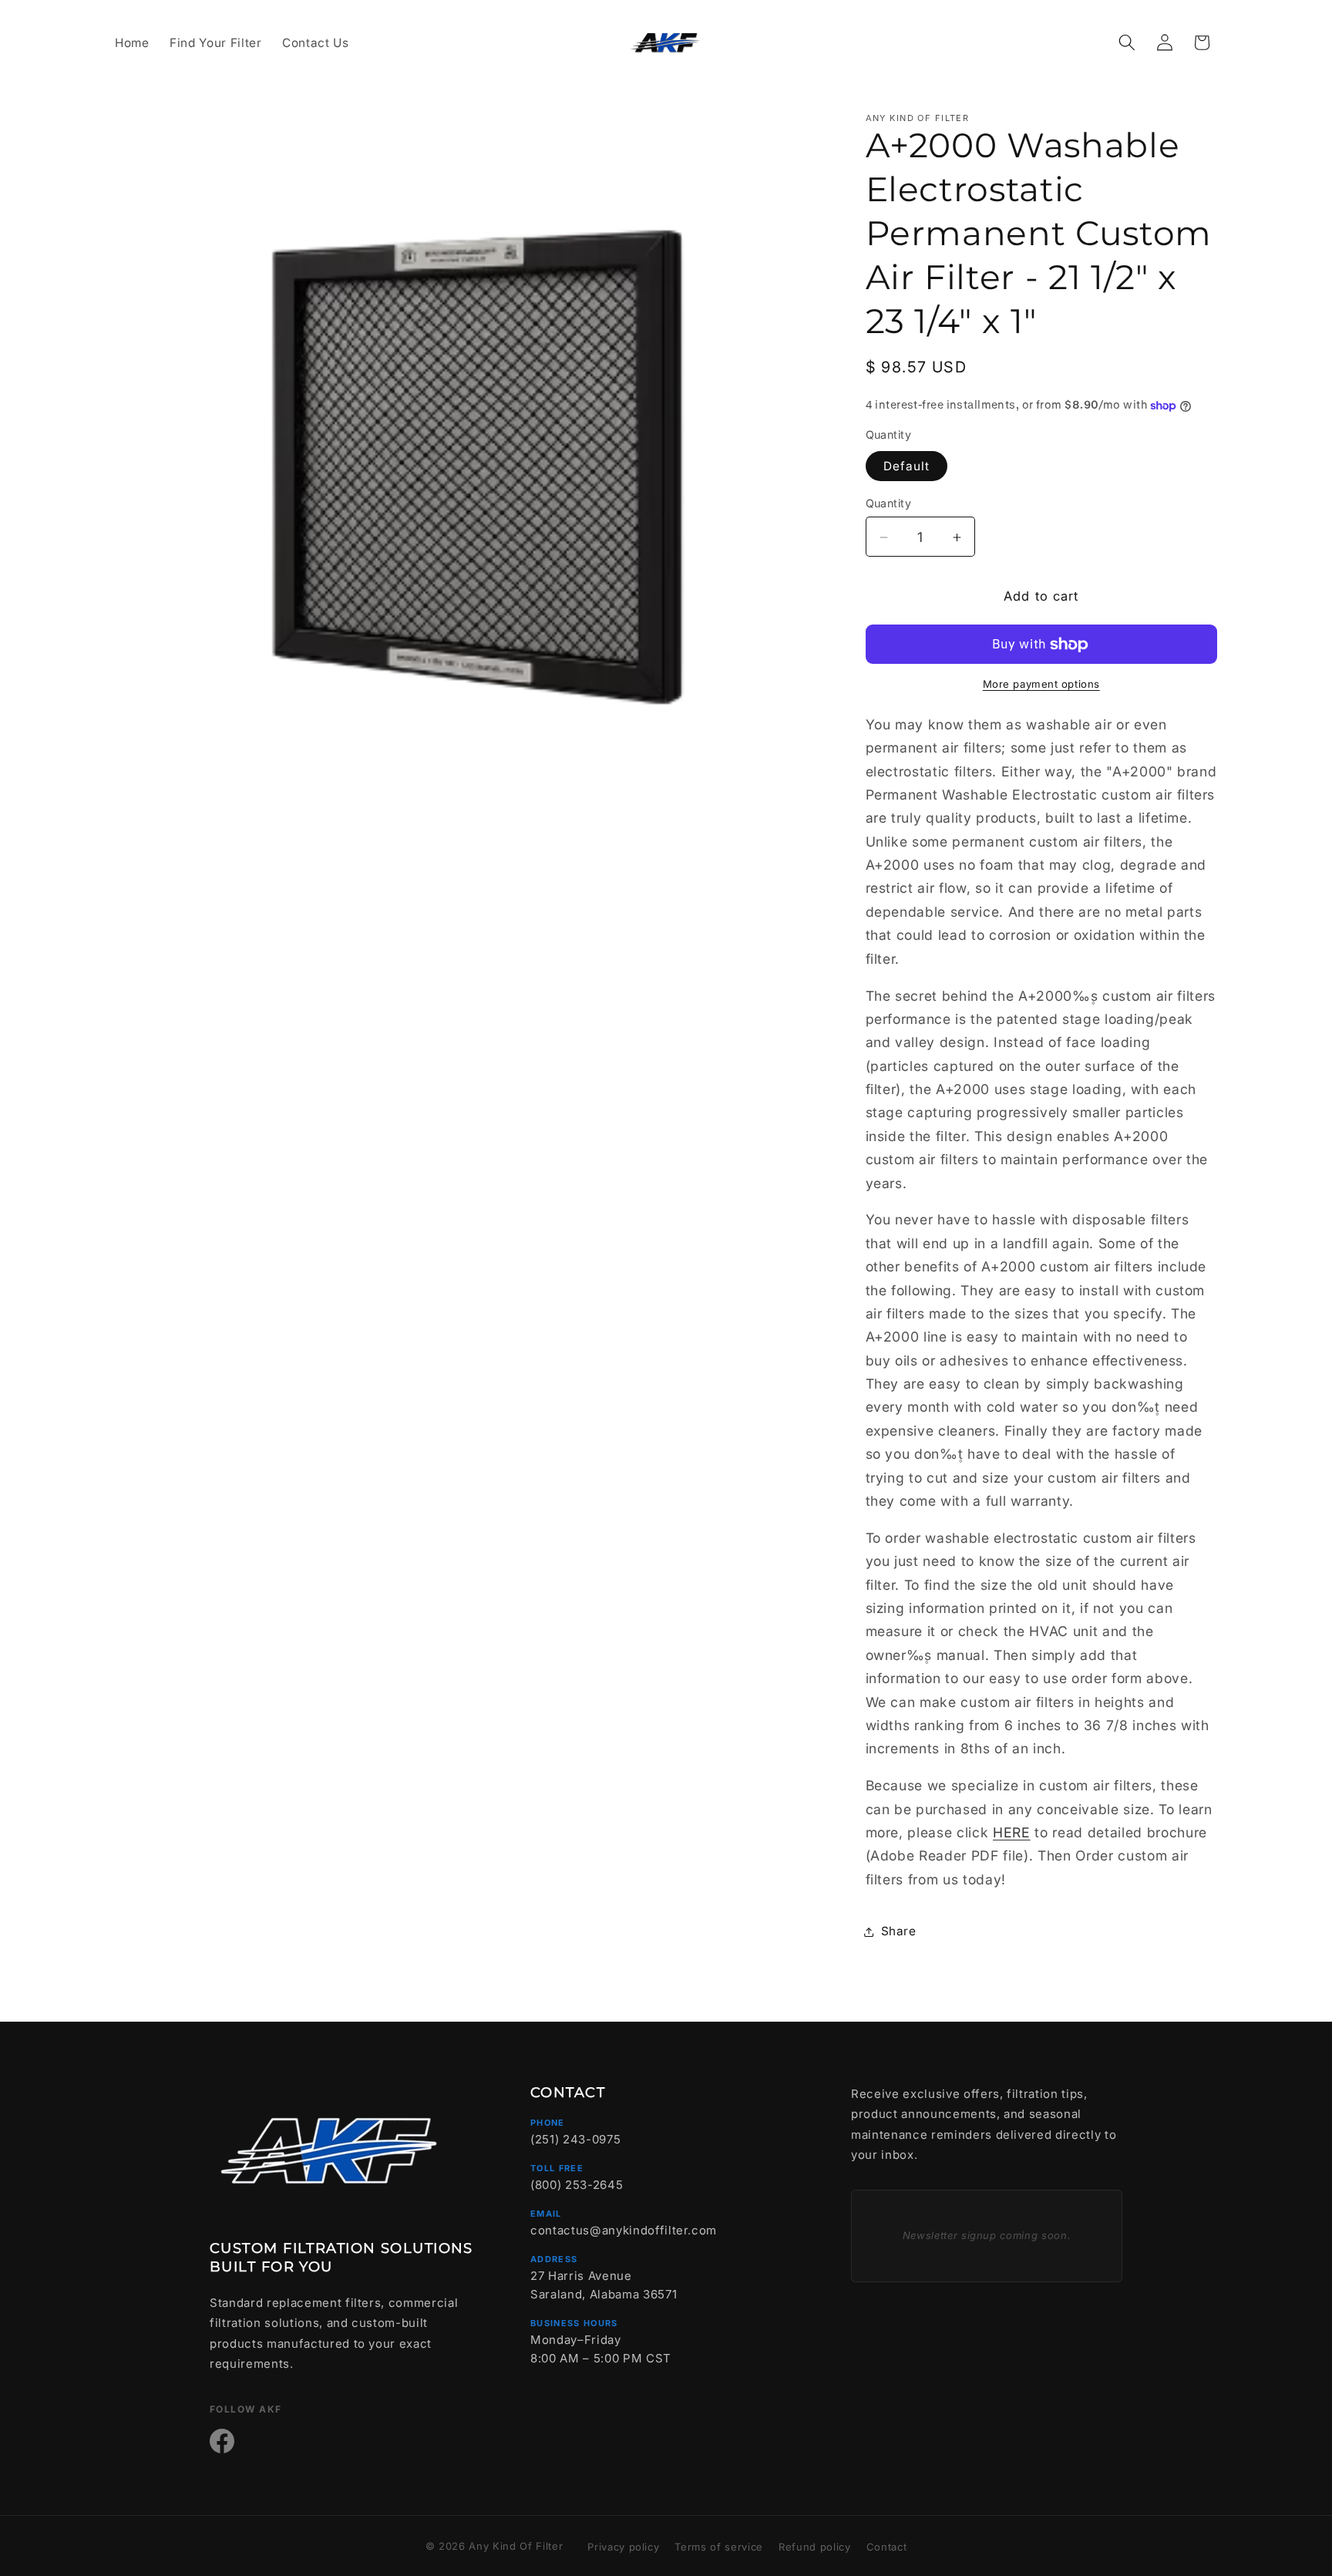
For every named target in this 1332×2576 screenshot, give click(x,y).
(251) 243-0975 (575, 2139)
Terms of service (719, 2547)
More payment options (1041, 685)
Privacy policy (623, 2547)
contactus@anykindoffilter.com (624, 2230)
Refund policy (815, 2547)
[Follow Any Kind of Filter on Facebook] (222, 2441)
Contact (887, 2547)
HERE (1012, 1833)
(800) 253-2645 (577, 2185)
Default (907, 466)
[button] (1127, 42)
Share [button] (899, 1931)
